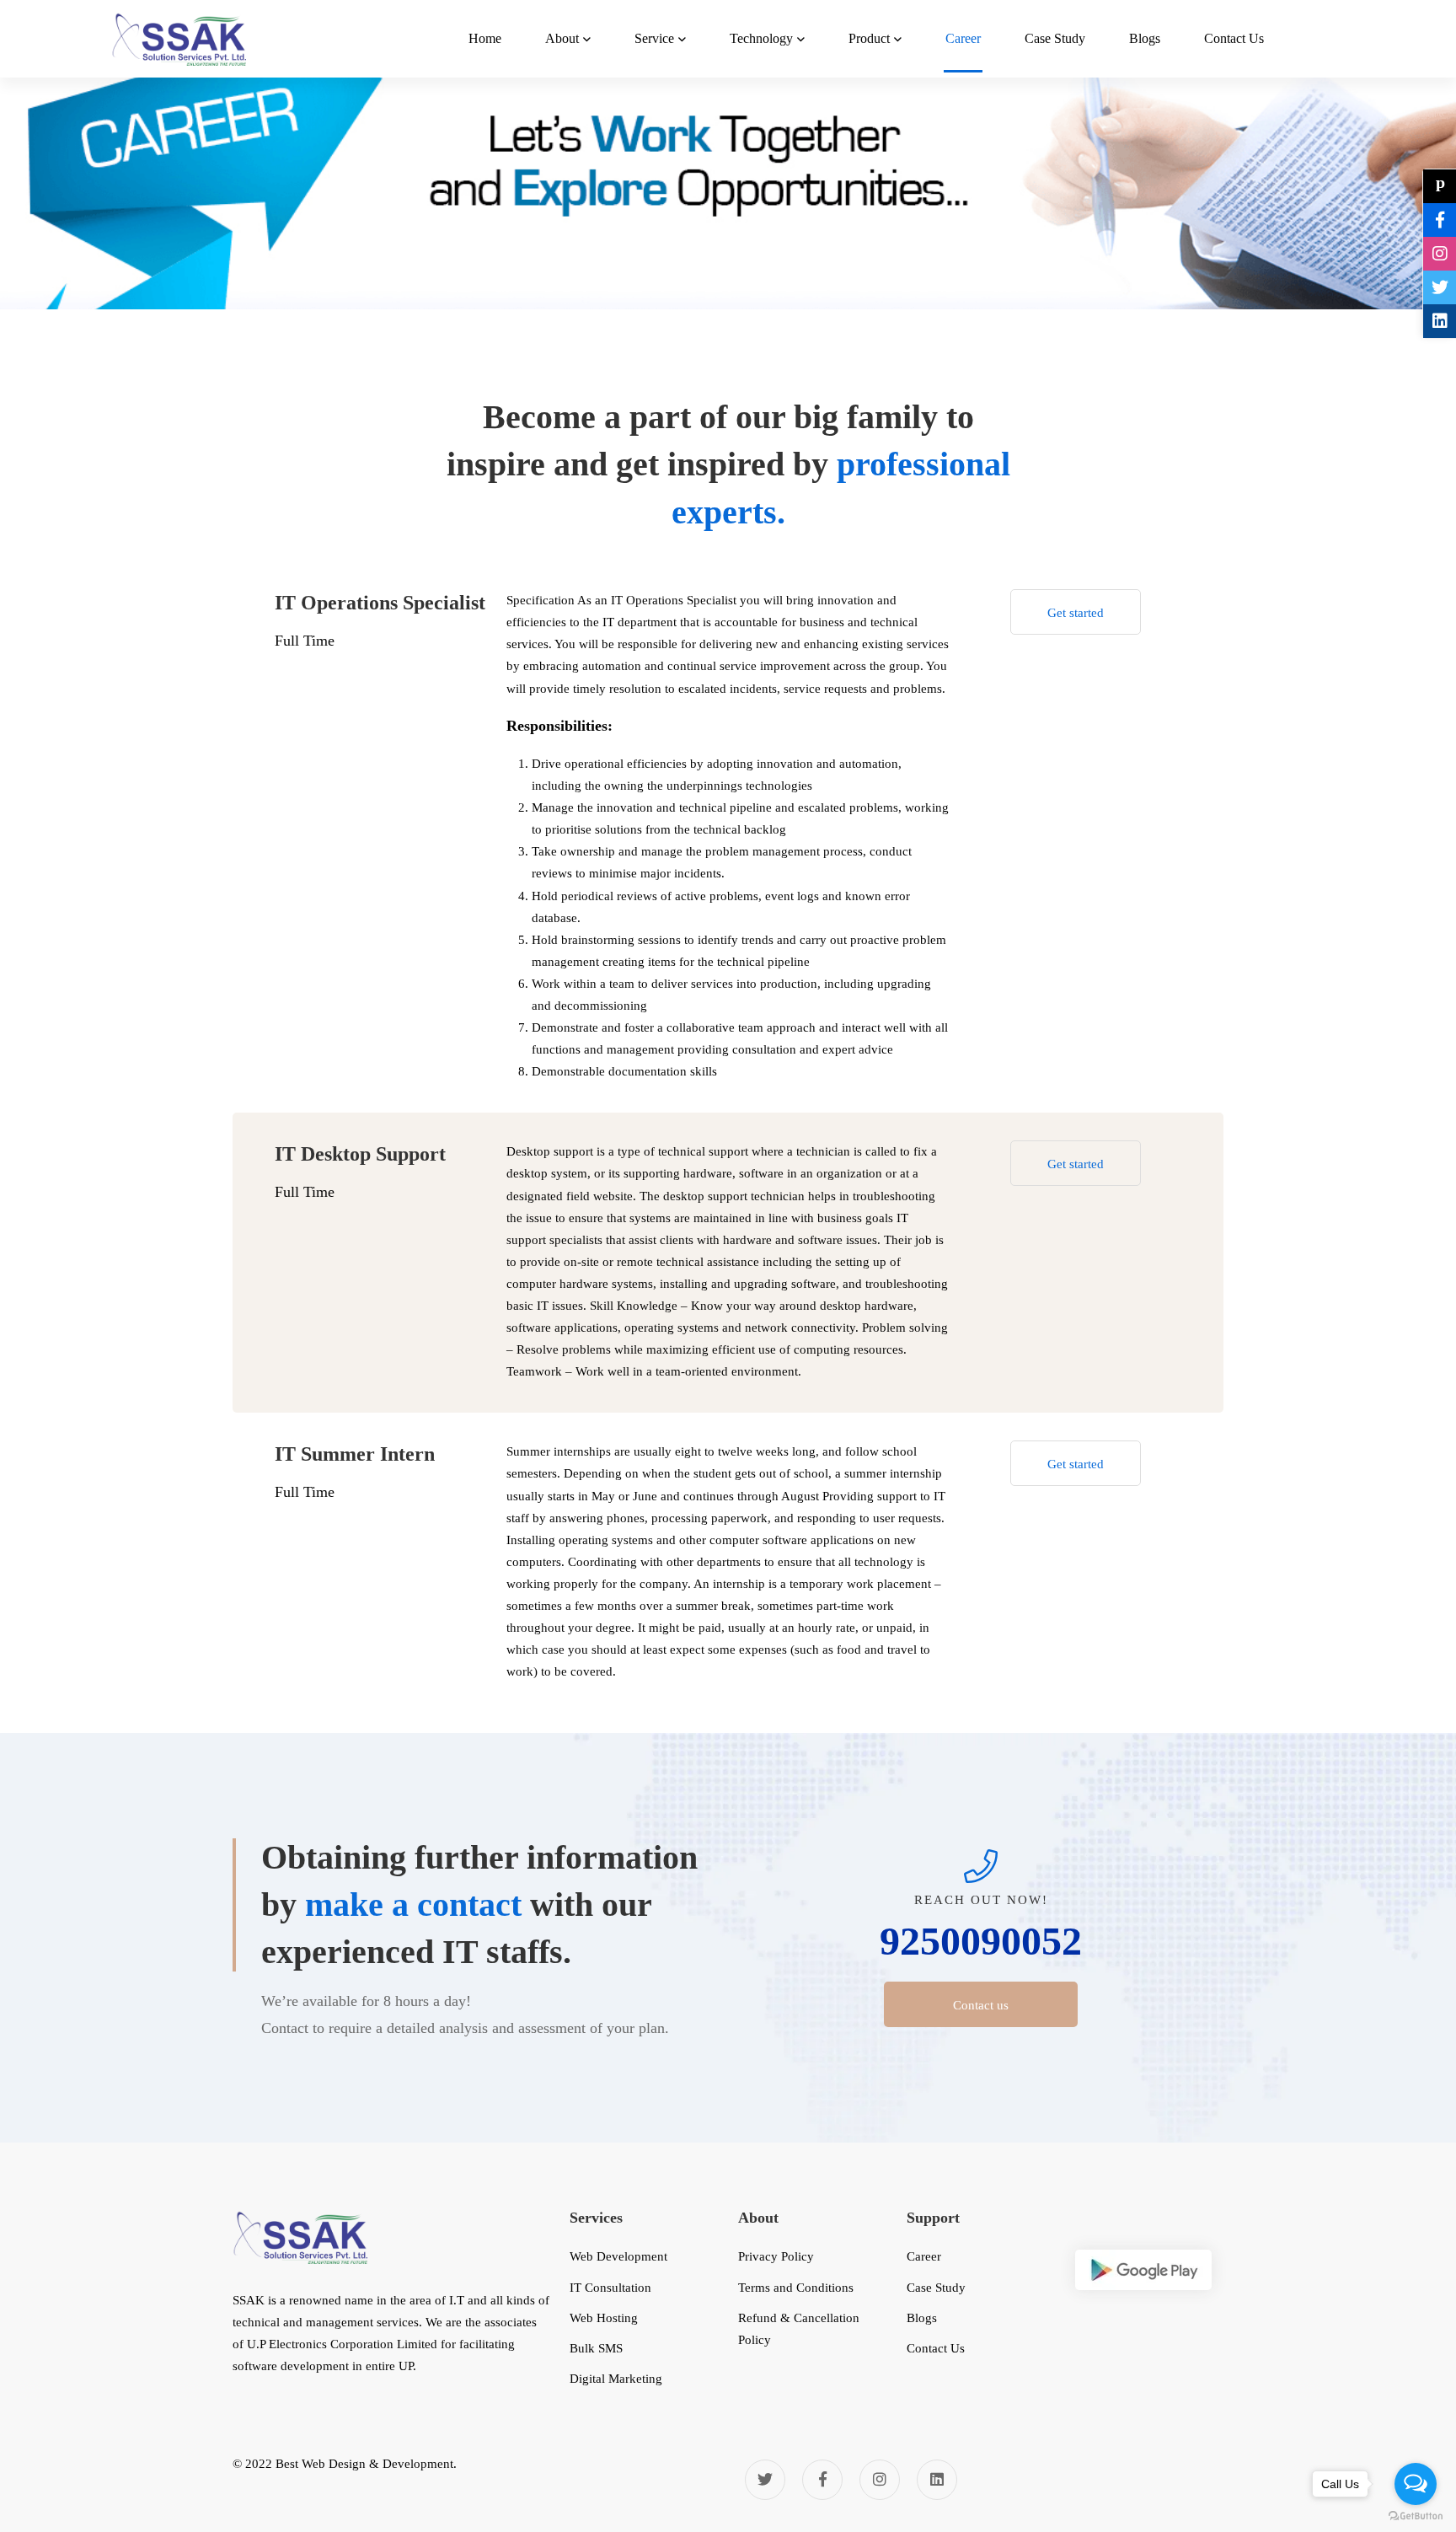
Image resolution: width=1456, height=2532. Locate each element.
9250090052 (981, 1941)
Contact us (981, 2005)
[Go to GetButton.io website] (1416, 2516)
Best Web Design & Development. (366, 2464)
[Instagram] (880, 2480)
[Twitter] (765, 2480)
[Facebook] (822, 2480)
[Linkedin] (937, 2480)
